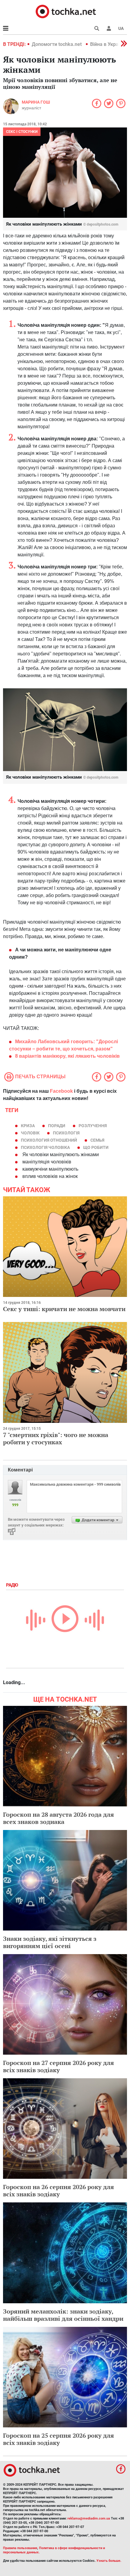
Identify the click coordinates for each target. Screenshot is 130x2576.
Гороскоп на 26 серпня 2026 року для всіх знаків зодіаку (58, 2190)
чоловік (30, 1133)
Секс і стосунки (22, 132)
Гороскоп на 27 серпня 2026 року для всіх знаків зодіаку (58, 2066)
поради (57, 1126)
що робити (96, 1147)
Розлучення (93, 1126)
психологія (66, 1133)
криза (28, 1126)
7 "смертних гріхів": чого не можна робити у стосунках (56, 1438)
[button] (109, 28)
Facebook (61, 1091)
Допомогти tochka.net (57, 44)
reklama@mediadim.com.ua (89, 2518)
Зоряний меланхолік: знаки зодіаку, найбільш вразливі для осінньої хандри (63, 2315)
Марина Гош (36, 102)
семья (97, 1140)
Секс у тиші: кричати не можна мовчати (64, 1309)
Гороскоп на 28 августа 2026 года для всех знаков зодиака (58, 1818)
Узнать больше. (109, 2561)
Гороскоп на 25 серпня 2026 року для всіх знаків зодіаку (58, 2439)
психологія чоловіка (45, 1147)
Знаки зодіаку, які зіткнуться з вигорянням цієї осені (50, 1942)
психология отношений (49, 1140)
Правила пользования (20, 2548)
